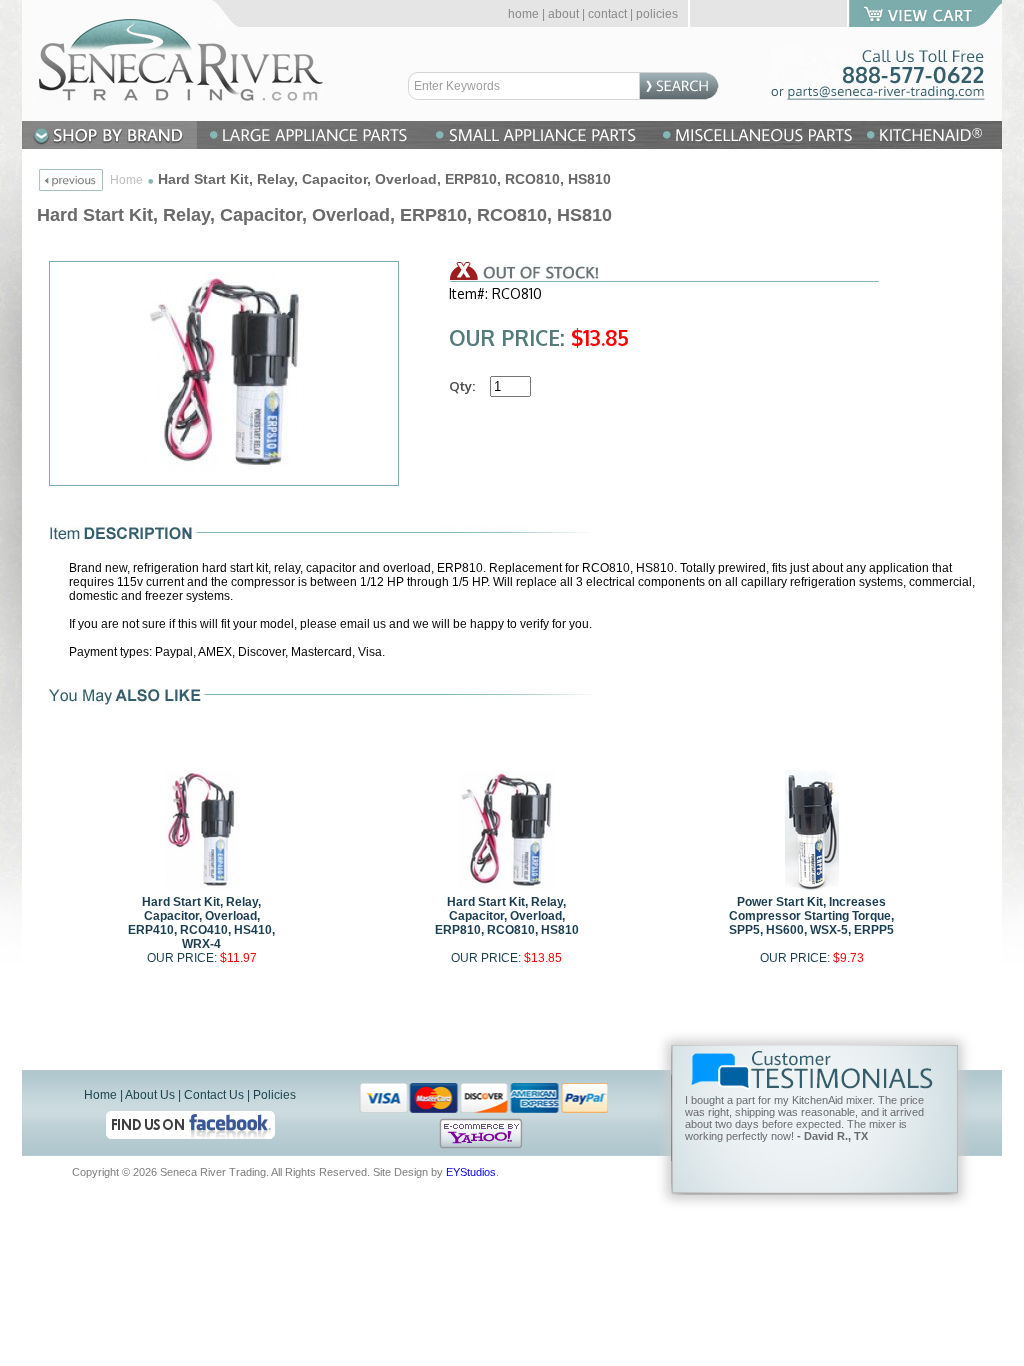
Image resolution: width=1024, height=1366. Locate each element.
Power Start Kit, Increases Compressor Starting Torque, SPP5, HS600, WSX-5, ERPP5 (811, 916)
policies (657, 14)
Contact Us (214, 1095)
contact (607, 14)
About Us (150, 1095)
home (523, 14)
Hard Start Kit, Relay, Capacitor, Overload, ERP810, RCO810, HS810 (507, 916)
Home (126, 180)
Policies (274, 1095)
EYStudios (471, 1172)
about (563, 14)
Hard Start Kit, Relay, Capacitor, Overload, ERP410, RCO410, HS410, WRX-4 (201, 923)
